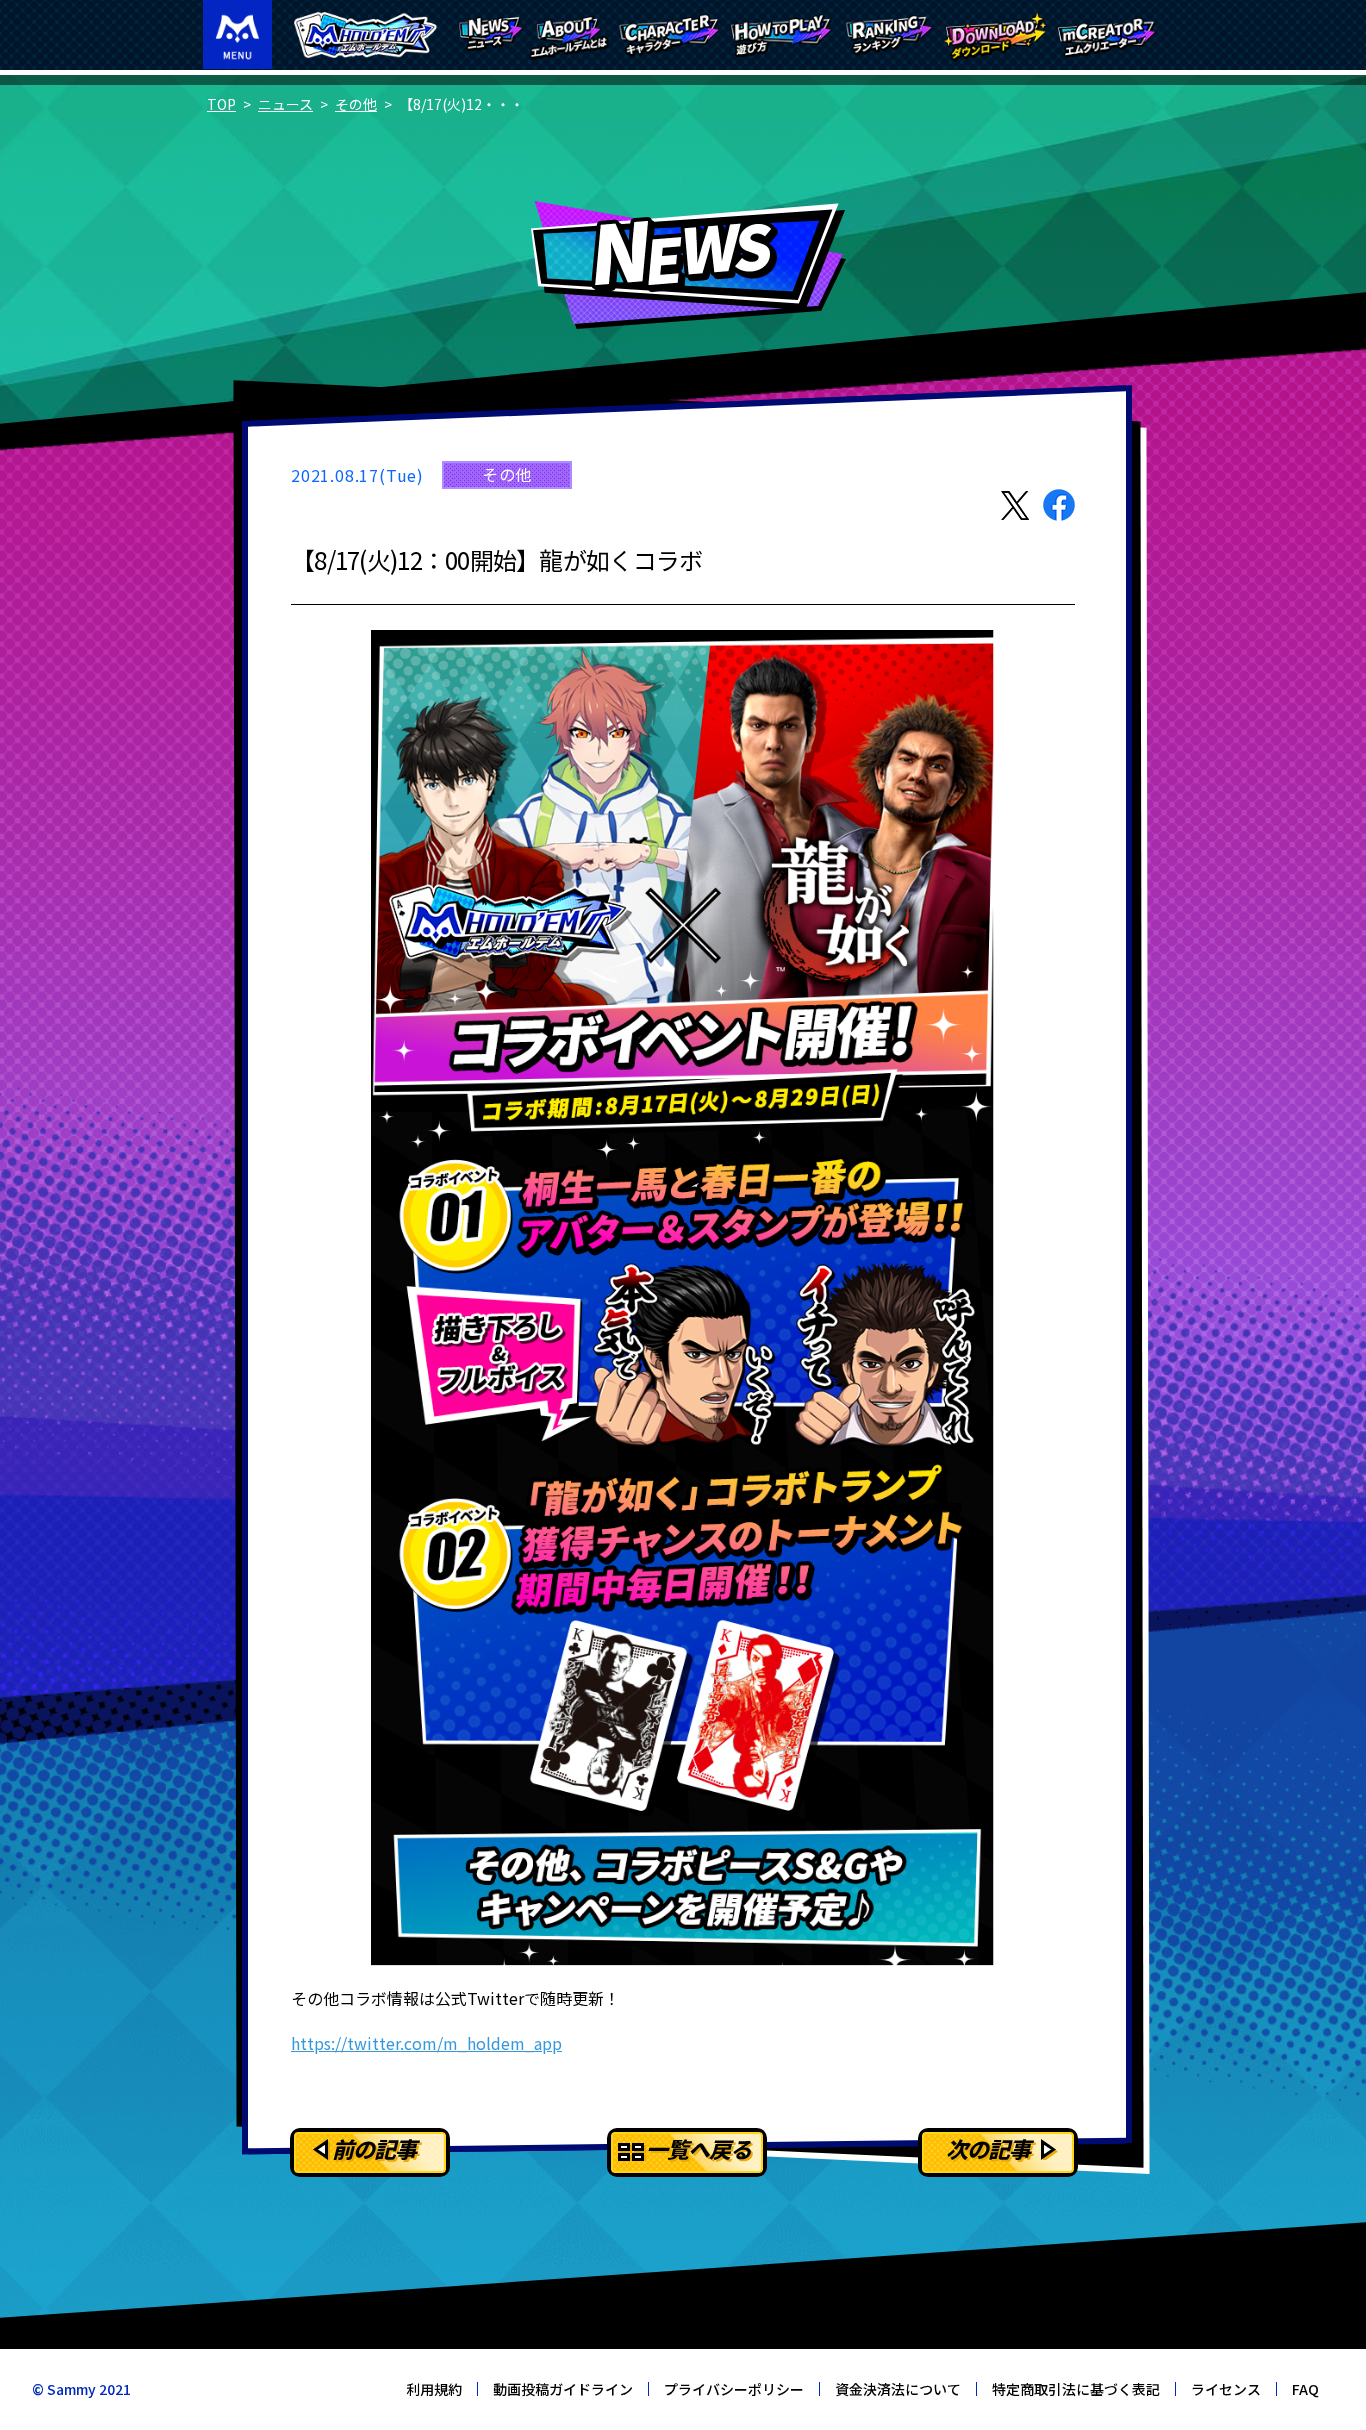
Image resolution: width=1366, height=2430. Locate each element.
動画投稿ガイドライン (563, 2389)
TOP (221, 104)
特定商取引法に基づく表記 (1076, 2389)
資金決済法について (898, 2389)
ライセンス (1226, 2389)
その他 (356, 104)
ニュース (285, 104)
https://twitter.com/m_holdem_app (426, 2043)
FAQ (1305, 2389)
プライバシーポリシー (734, 2389)
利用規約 (434, 2389)
